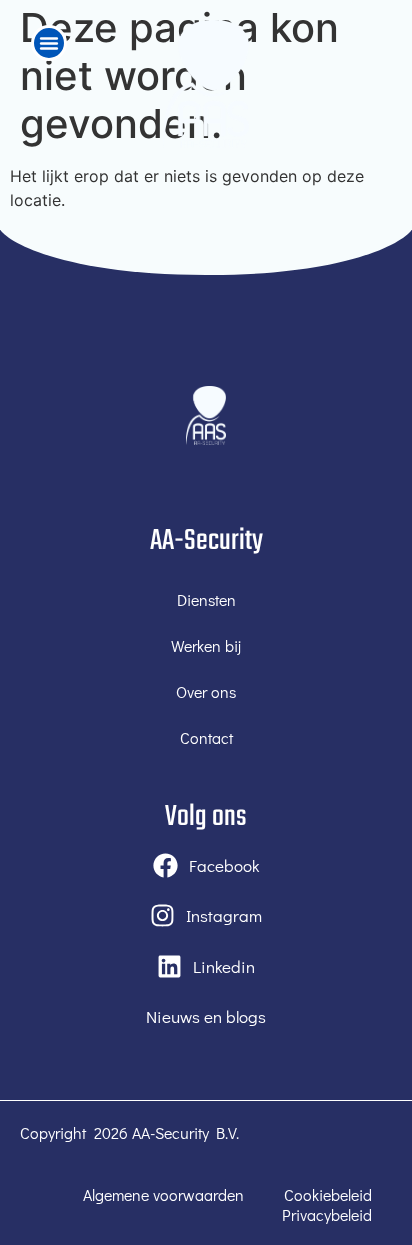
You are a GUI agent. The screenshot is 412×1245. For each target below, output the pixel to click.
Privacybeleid (327, 1215)
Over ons (206, 691)
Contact (206, 737)
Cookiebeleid (328, 1195)
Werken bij (206, 645)
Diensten (206, 599)
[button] (49, 43)
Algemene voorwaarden (163, 1195)
